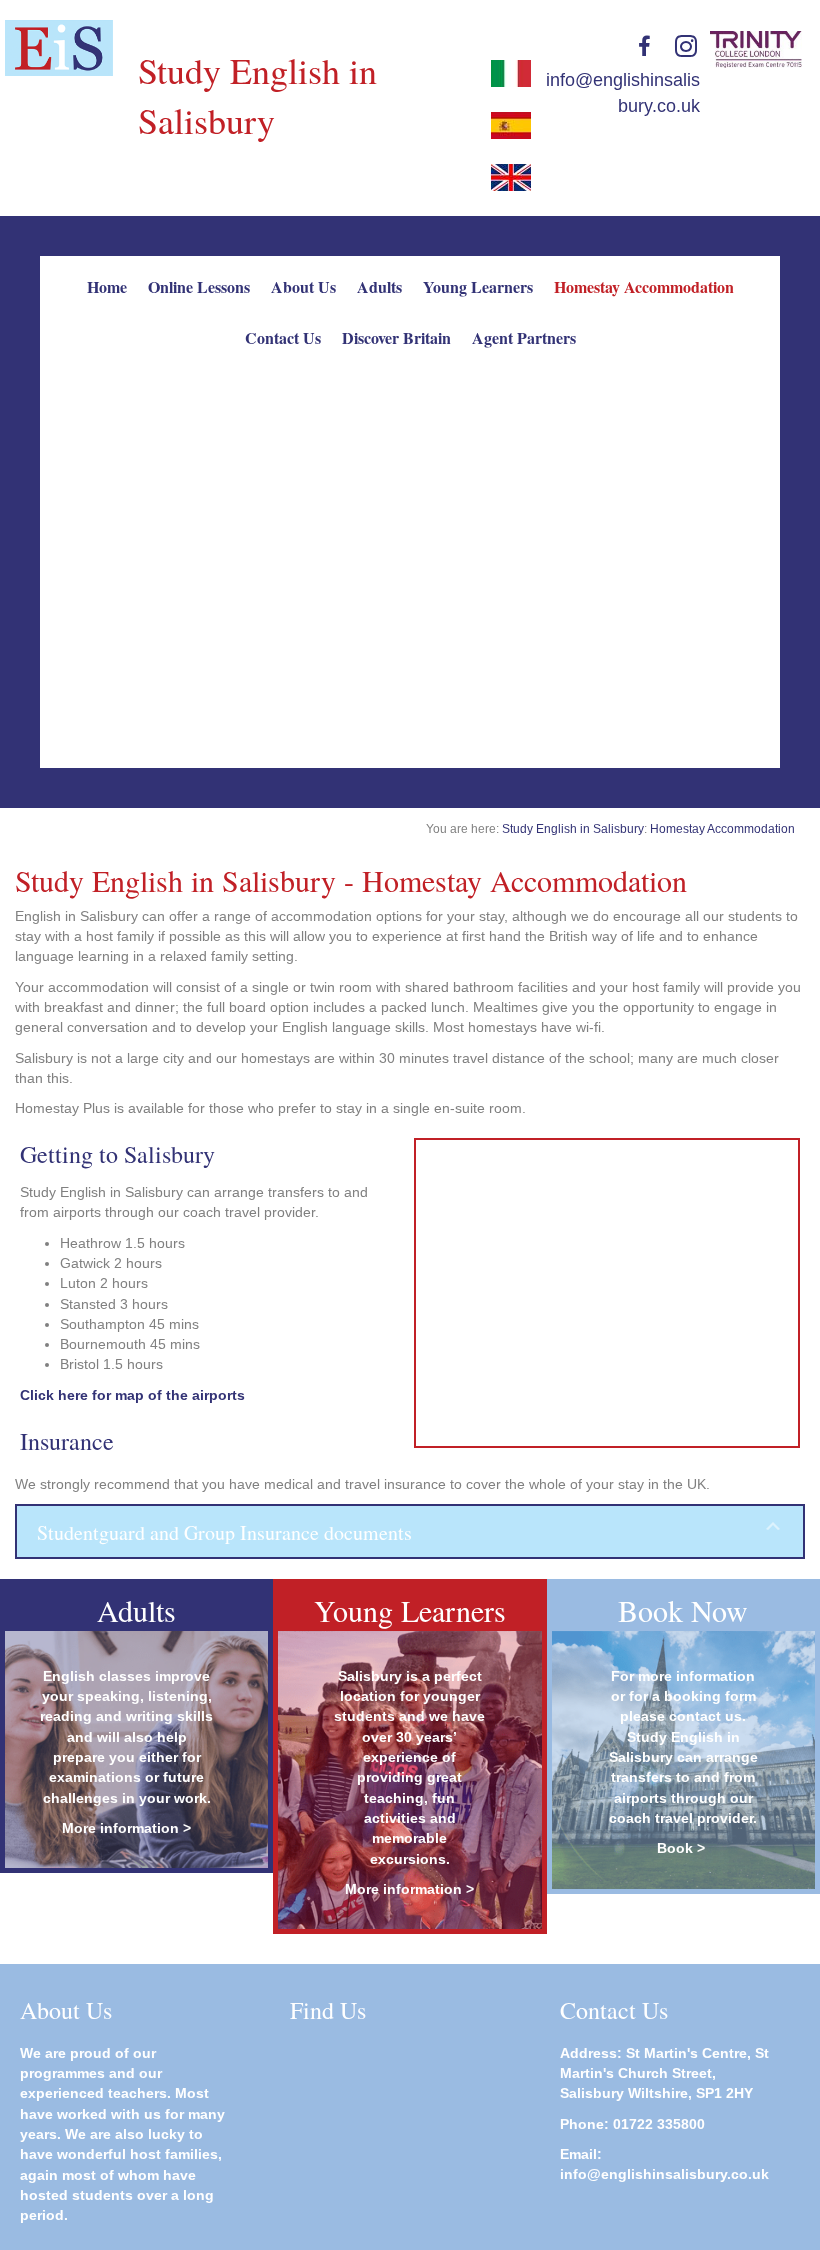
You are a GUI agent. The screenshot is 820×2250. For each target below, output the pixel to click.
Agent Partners (524, 337)
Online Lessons (199, 286)
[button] (410, 1531)
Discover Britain (396, 337)
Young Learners (478, 286)
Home (107, 286)
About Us (303, 286)
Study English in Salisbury (573, 829)
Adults (379, 286)
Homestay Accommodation (644, 286)
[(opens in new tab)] (59, 47)
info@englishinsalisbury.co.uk (664, 2174)
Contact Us (283, 337)
